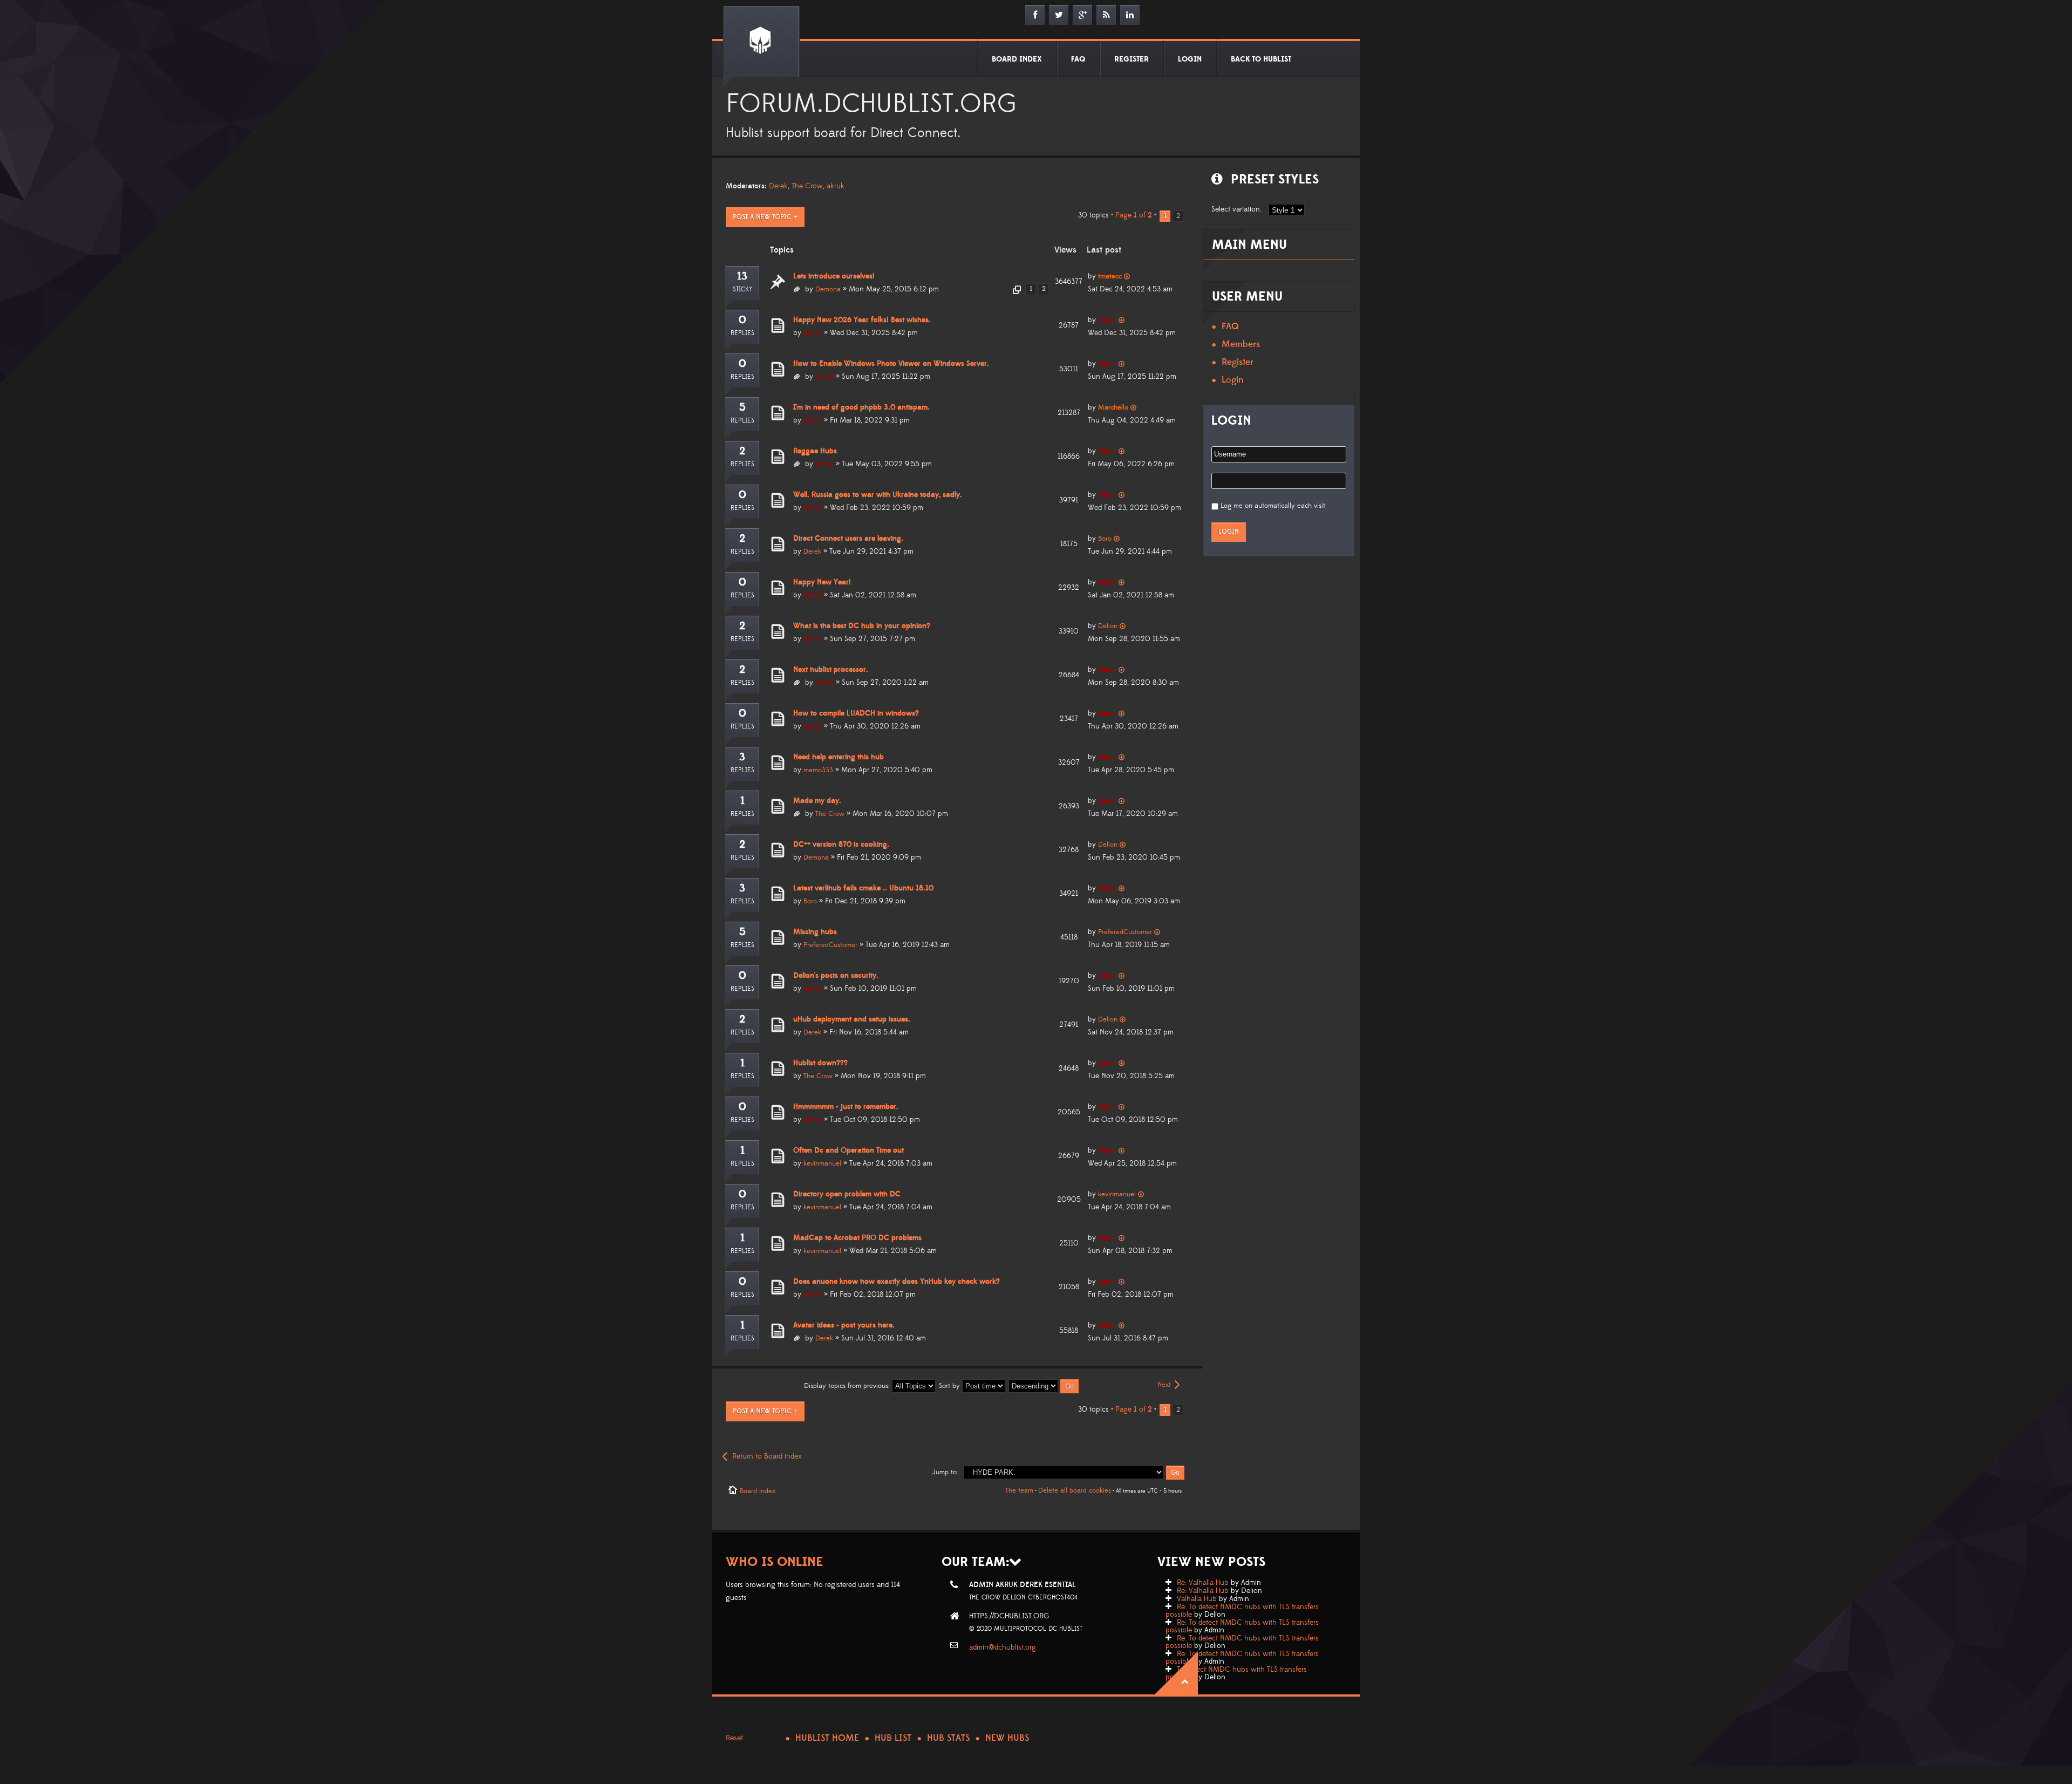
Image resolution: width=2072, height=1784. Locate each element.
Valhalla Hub (1197, 1599)
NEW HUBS (1007, 1738)
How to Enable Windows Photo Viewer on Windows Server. (891, 364)
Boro (1105, 539)
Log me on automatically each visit (1273, 506)
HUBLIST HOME (827, 1738)
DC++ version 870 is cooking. (841, 845)
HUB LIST (893, 1738)
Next (1164, 1385)
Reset (734, 1738)
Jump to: (945, 1472)
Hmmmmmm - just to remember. (846, 1107)
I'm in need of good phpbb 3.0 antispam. (861, 407)
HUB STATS (948, 1738)
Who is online (775, 1562)
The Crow (807, 186)
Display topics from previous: (848, 1386)
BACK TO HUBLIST (1261, 59)
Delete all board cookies (1075, 1490)
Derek (778, 186)
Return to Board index (767, 1456)
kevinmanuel (822, 1163)
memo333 (818, 770)
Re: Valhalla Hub (1203, 1583)
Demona (828, 289)
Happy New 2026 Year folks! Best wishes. (862, 320)
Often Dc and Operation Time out (848, 1150)
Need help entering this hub (839, 757)
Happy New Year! (822, 582)
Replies (742, 333)
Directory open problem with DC (847, 1194)
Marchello (1113, 407)
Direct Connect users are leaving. (848, 539)
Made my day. (817, 801)
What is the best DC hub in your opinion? (862, 626)
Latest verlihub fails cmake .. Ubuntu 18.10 (863, 888)
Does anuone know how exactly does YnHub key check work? (897, 1282)
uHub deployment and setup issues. (852, 1019)
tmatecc (1110, 276)
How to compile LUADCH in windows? (856, 713)
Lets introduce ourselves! (834, 276)
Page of (1134, 215)
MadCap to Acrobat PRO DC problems (857, 1238)
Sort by (950, 1386)
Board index (758, 1491)
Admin (813, 333)
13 (742, 276)
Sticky (742, 290)
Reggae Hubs (815, 451)
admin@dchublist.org (1003, 1647)
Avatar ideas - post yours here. (844, 1325)
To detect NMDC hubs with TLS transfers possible (1236, 1673)
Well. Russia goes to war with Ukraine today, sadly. (878, 495)
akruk (836, 186)
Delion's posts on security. (836, 976)
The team (1019, 1490)
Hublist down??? (820, 1063)
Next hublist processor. (831, 670)
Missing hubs (815, 932)
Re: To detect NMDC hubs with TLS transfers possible (1242, 1611)
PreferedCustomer (830, 945)
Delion (1108, 626)
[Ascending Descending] (1044, 1386)
